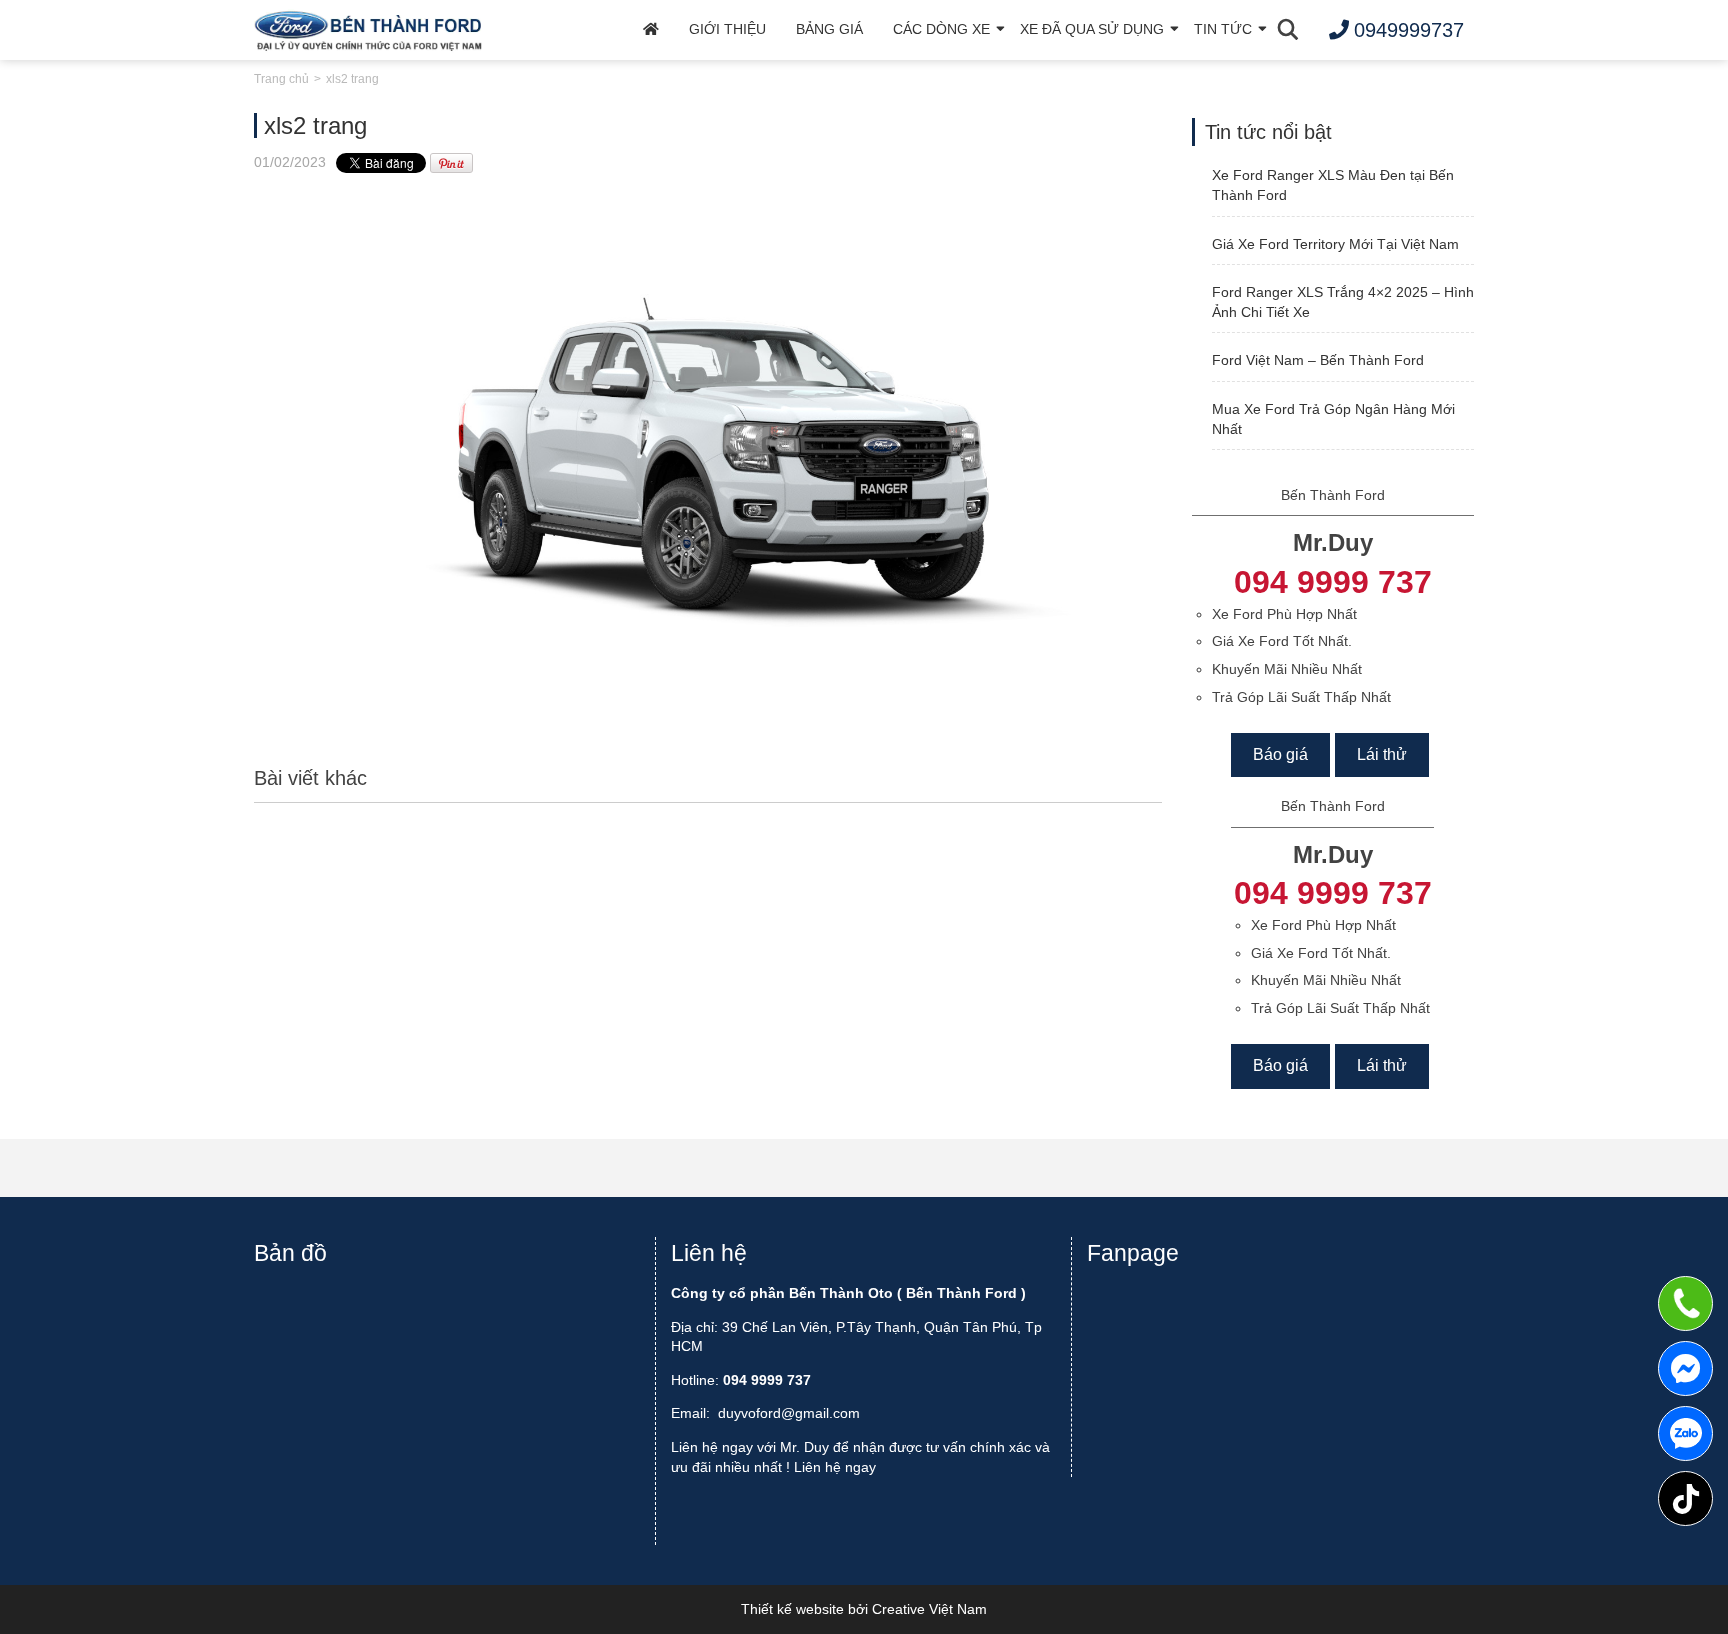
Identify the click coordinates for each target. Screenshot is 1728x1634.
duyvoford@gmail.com (789, 1413)
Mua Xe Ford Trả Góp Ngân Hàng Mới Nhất (1333, 419)
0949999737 (1685, 1433)
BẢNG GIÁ (829, 29)
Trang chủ (281, 79)
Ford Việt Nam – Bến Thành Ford (1318, 360)
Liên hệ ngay (835, 1467)
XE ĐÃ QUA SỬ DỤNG (1092, 29)
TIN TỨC (1223, 29)
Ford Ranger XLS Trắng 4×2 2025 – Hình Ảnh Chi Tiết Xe (1343, 302)
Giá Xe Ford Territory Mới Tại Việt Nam (1335, 244)
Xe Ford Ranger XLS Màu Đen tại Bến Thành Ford (1333, 185)
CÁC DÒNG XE (941, 29)
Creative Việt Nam (929, 1609)
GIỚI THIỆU (727, 29)
